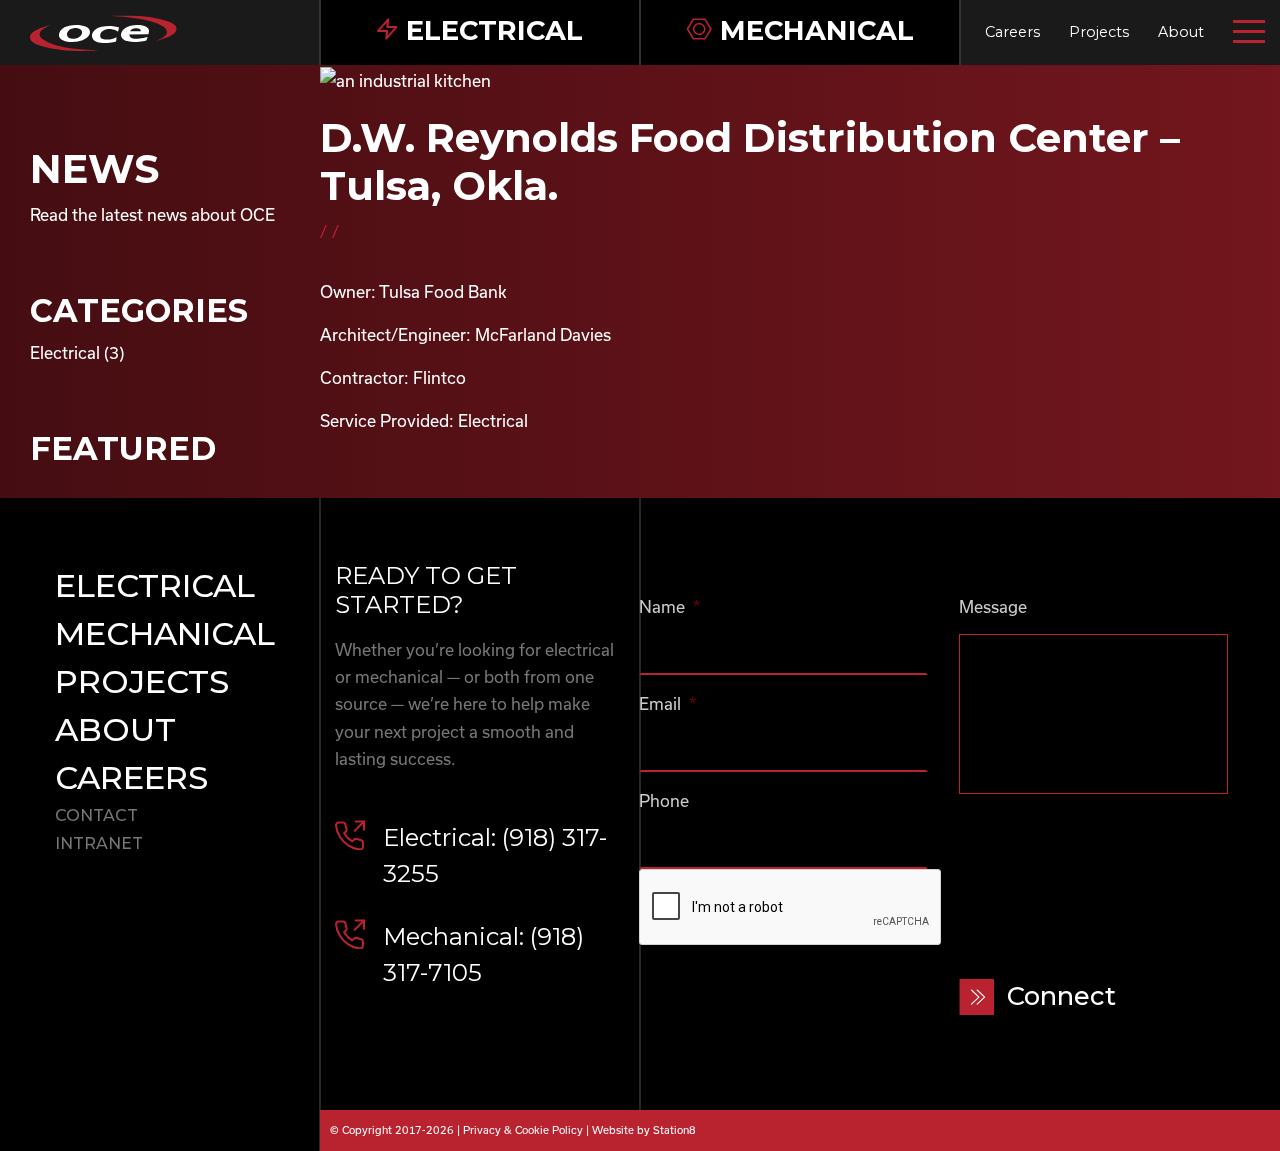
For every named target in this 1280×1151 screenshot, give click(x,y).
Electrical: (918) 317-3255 (495, 855)
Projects (1099, 32)
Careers (1012, 32)
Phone (664, 800)
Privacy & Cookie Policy (523, 1130)
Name (669, 606)
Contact (96, 815)
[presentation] (791, 908)
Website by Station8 (644, 1130)
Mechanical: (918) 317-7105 (483, 954)
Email (667, 703)
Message (993, 606)
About (1181, 32)
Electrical (65, 352)
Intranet (99, 843)
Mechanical (165, 633)
